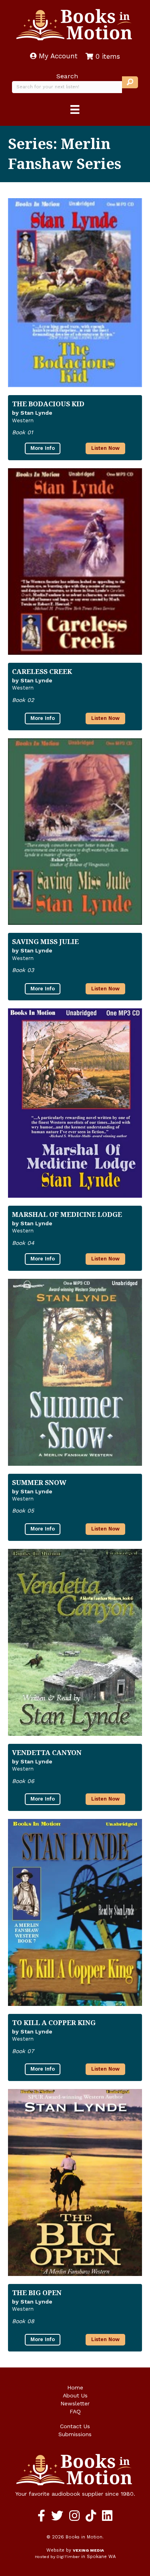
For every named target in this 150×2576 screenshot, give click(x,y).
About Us (75, 2395)
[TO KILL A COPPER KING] (75, 1912)
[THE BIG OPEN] (75, 2182)
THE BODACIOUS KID (48, 404)
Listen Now (105, 448)
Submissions (75, 2434)
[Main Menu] (75, 109)
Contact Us (75, 2426)
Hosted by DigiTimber (57, 2557)
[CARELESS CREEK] (75, 562)
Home (75, 2387)
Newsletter (75, 2403)
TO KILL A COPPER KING (54, 2022)
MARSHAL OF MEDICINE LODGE (67, 1214)
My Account (57, 56)
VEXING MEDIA (88, 2550)
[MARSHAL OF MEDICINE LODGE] (75, 1103)
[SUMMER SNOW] (75, 1372)
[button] (130, 82)
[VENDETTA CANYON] (75, 1642)
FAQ (75, 2411)
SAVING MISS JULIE (45, 941)
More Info (43, 448)
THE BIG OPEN (37, 2293)
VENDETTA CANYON (47, 1752)
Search (67, 76)
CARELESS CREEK (42, 671)
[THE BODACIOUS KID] (75, 293)
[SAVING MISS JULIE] (75, 832)
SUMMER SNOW (39, 1482)
